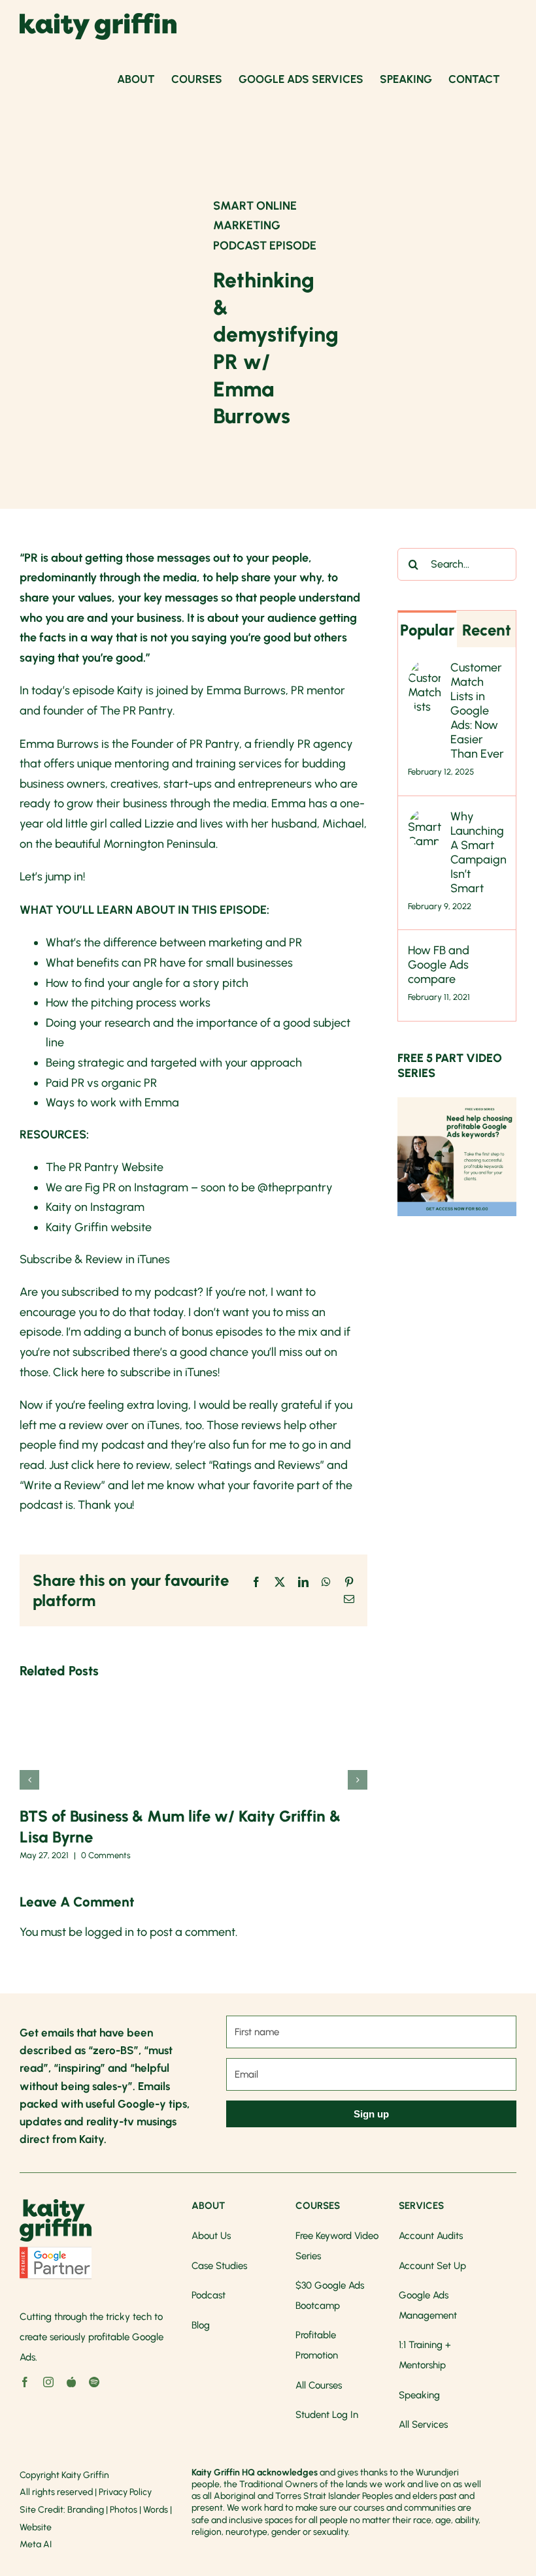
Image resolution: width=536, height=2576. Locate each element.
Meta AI (36, 2544)
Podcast (209, 2295)
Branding (86, 2510)
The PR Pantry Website (105, 1167)
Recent (487, 630)
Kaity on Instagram (95, 1207)
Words (156, 2510)
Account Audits (431, 2236)
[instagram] (48, 2382)
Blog (201, 2325)
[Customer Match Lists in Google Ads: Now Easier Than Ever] (425, 670)
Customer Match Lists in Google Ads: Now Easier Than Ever (477, 711)
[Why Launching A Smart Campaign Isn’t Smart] (425, 819)
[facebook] (25, 2382)
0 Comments (106, 1855)
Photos (124, 2510)
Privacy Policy (125, 2492)
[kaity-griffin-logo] (56, 2205)
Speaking (419, 2395)
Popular (427, 630)
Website (36, 2527)
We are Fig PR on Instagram (117, 1187)
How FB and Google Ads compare (439, 965)
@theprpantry (295, 1187)
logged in (109, 1932)
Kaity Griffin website (99, 1227)
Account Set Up (432, 2266)
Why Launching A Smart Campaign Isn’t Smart (478, 852)
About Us (211, 2236)
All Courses (319, 2385)
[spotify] (94, 2382)
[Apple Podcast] (71, 2382)
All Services (423, 2424)
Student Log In (327, 2415)
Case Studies (219, 2266)
